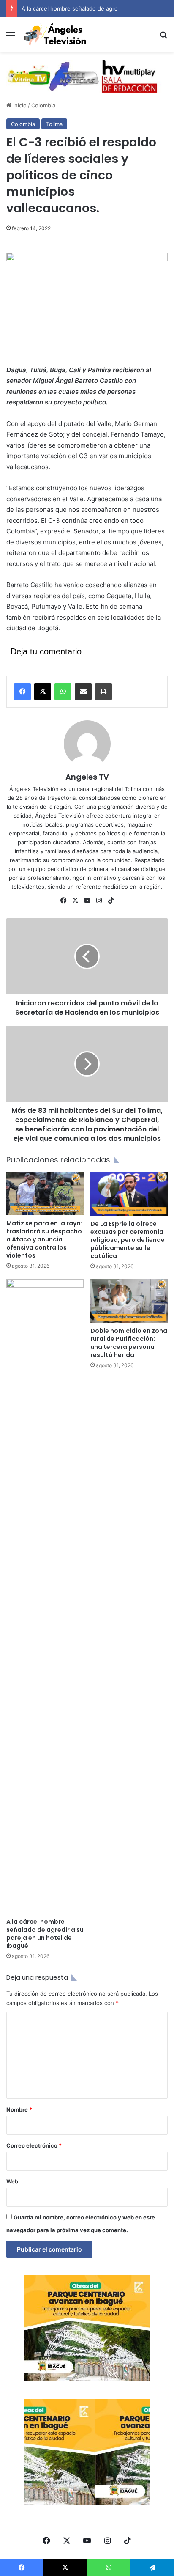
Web (12, 2181)
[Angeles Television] (55, 34)
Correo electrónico (34, 2145)
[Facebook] (22, 692)
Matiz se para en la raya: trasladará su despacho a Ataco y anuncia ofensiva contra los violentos (44, 1239)
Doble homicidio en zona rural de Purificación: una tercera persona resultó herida (129, 1343)
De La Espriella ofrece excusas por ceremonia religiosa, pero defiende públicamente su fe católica (128, 1240)
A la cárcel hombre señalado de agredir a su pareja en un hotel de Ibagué (45, 1934)
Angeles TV (87, 777)
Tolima (54, 124)
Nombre (19, 2109)
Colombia (43, 105)
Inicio (19, 105)
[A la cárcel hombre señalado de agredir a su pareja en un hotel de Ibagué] (45, 1596)
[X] (43, 692)
